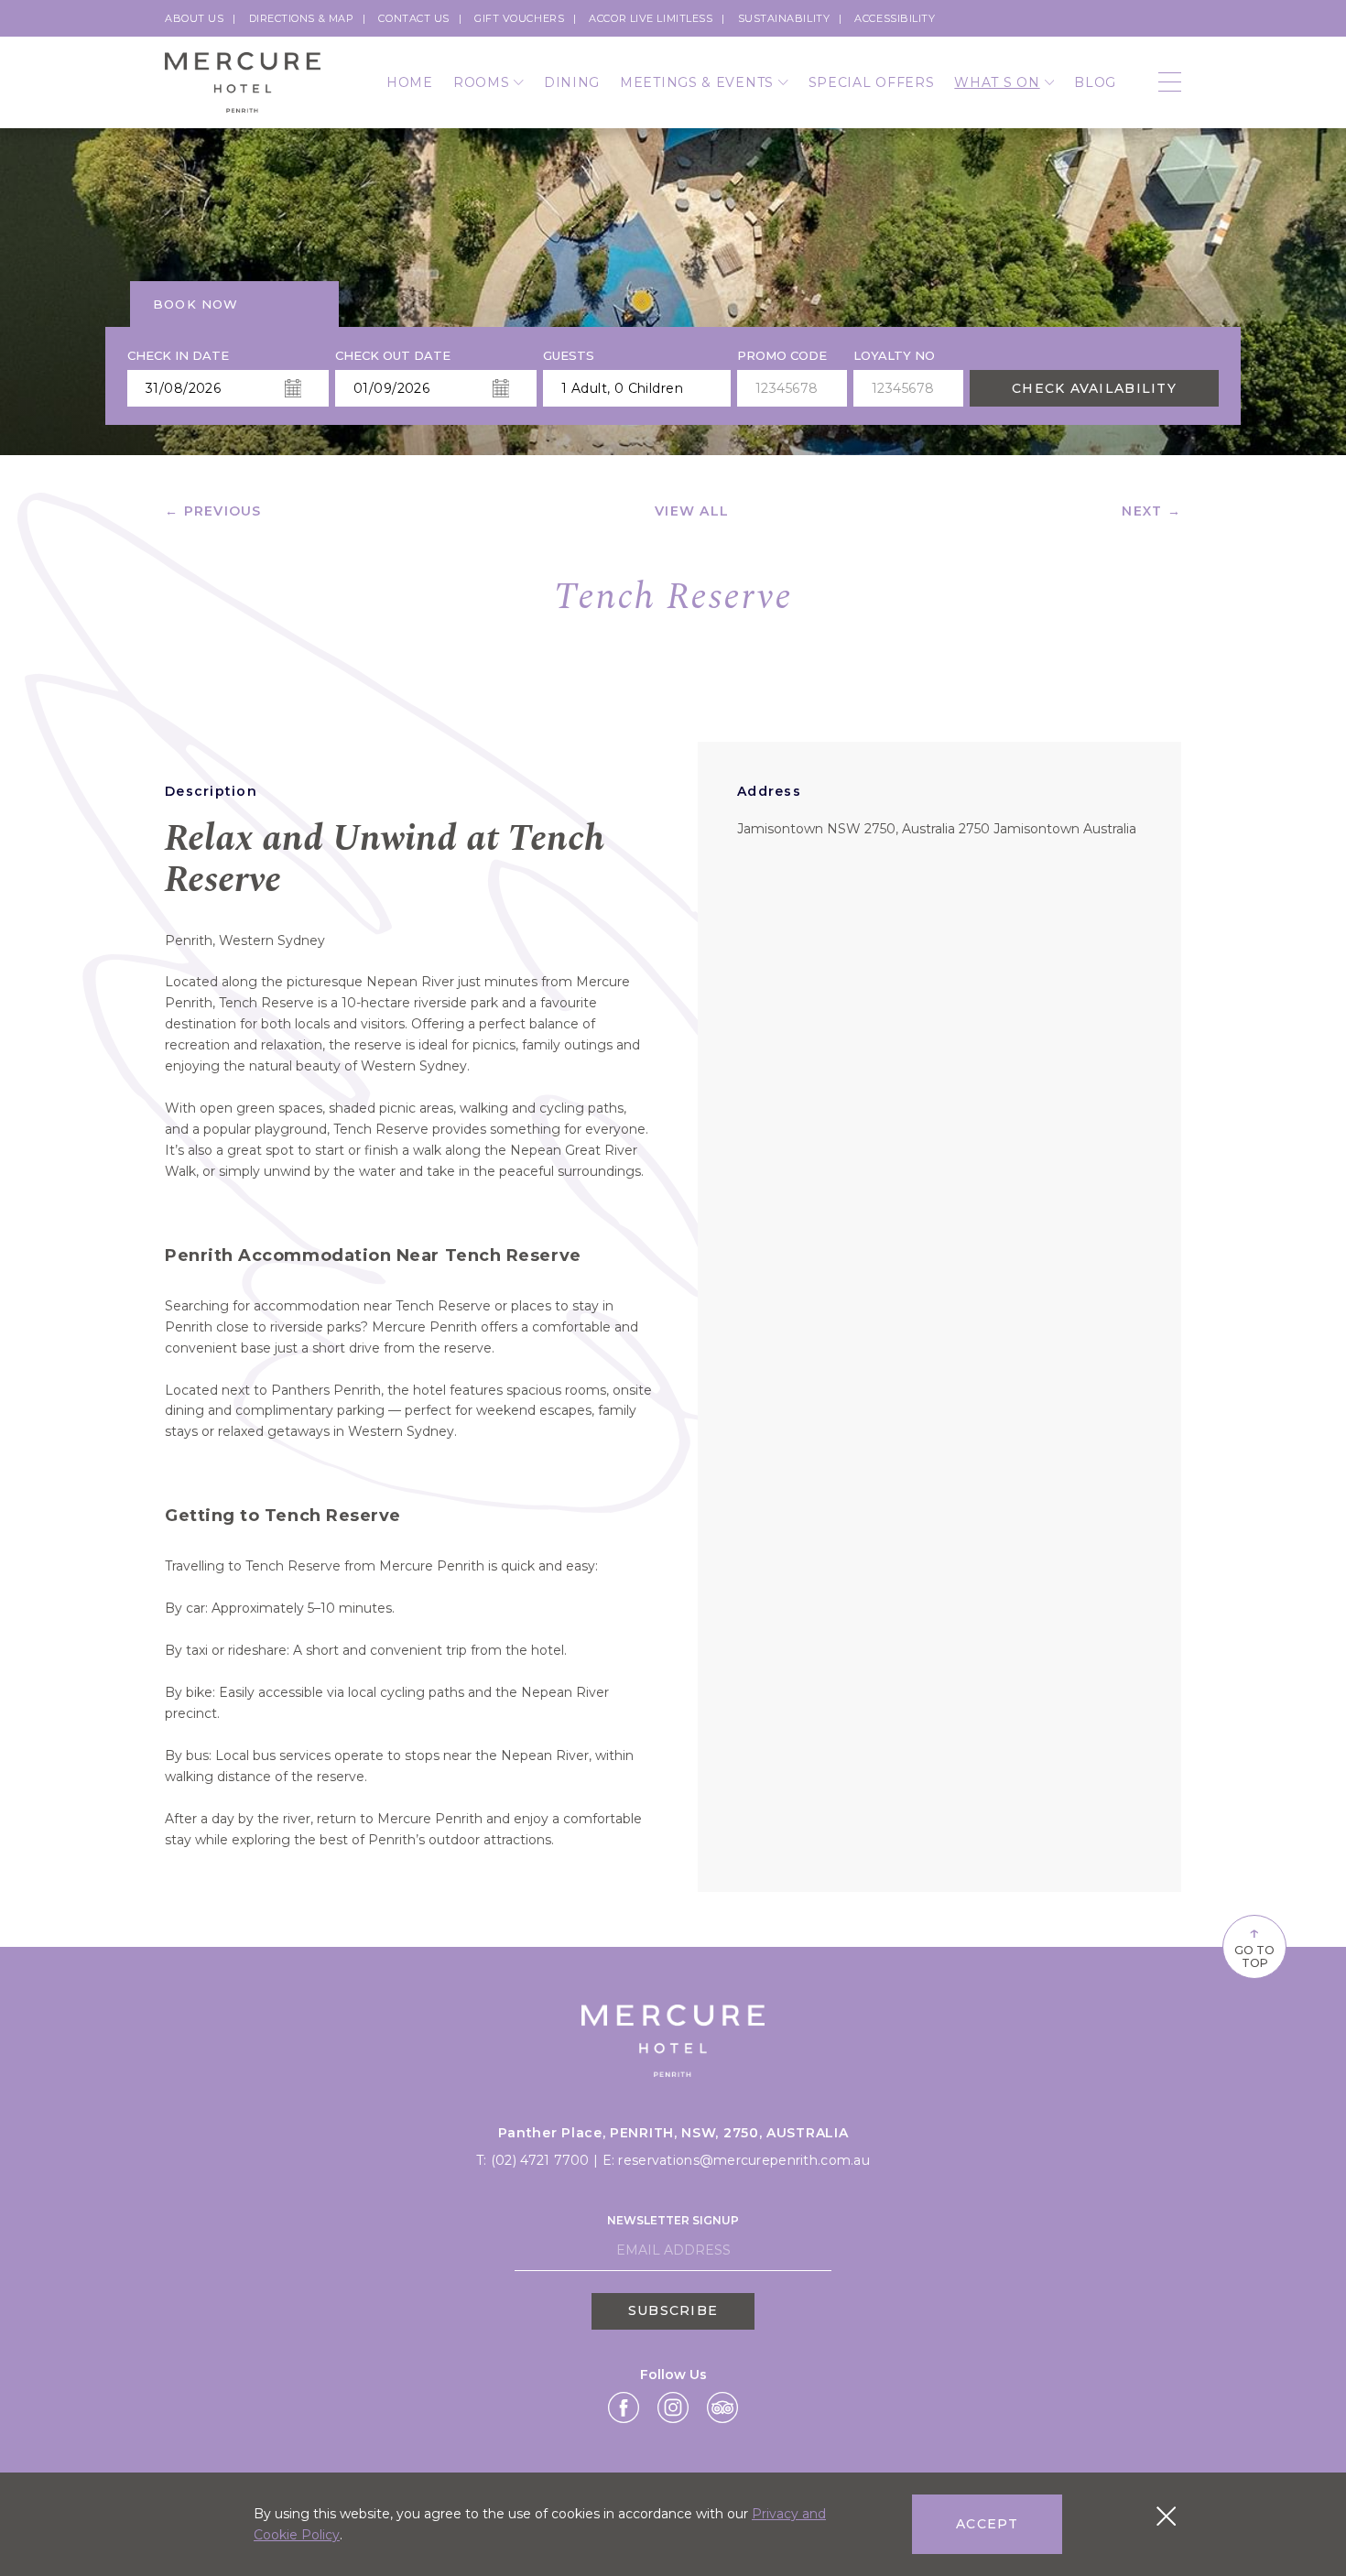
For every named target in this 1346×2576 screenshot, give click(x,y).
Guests (569, 356)
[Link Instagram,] (673, 2408)
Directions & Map (302, 18)
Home (410, 82)
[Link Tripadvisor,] (722, 2408)
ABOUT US (194, 18)
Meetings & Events (697, 82)
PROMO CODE (782, 356)
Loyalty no (894, 356)
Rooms (482, 82)
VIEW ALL (692, 511)
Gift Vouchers (519, 18)
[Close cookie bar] (1166, 2516)
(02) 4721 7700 (542, 2160)
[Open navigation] (1170, 83)
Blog (1095, 82)
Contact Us (414, 18)
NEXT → (1151, 511)
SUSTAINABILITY (784, 18)
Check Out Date (393, 356)
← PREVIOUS (213, 511)
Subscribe (673, 2310)
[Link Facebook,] (624, 2408)
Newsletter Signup (673, 2220)
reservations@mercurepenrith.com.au (744, 2160)
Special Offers (872, 82)
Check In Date (178, 356)
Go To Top (1254, 1945)
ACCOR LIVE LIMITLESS (651, 18)
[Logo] (243, 83)
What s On (997, 82)
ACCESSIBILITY (895, 18)
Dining (572, 82)
